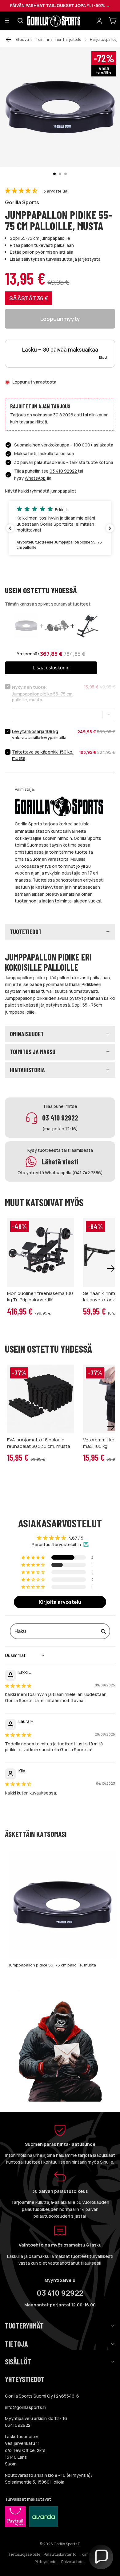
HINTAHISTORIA (27, 1070)
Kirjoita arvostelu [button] (60, 1602)
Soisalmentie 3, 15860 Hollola (35, 2482)
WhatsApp (35, 478)
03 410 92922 (64, 471)
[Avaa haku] (20, 21)
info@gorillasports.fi (25, 2407)
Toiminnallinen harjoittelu (59, 39)
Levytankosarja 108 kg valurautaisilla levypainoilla (39, 734)
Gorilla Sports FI (67, 2544)
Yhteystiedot (46, 2562)
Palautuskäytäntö (60, 2554)
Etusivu (22, 39)
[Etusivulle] (60, 21)
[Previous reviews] (10, 528)
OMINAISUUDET (27, 1034)
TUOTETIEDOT (26, 932)
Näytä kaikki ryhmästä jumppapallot (41, 491)
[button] (22, 191)
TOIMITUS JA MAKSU (33, 1052)
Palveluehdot (73, 2562)
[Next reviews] (110, 528)
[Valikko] (7, 21)
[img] (18, 1686)
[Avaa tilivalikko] (99, 21)
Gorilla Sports (22, 202)
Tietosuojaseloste (24, 2554)
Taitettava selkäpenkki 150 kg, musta (43, 755)
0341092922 (18, 2425)
